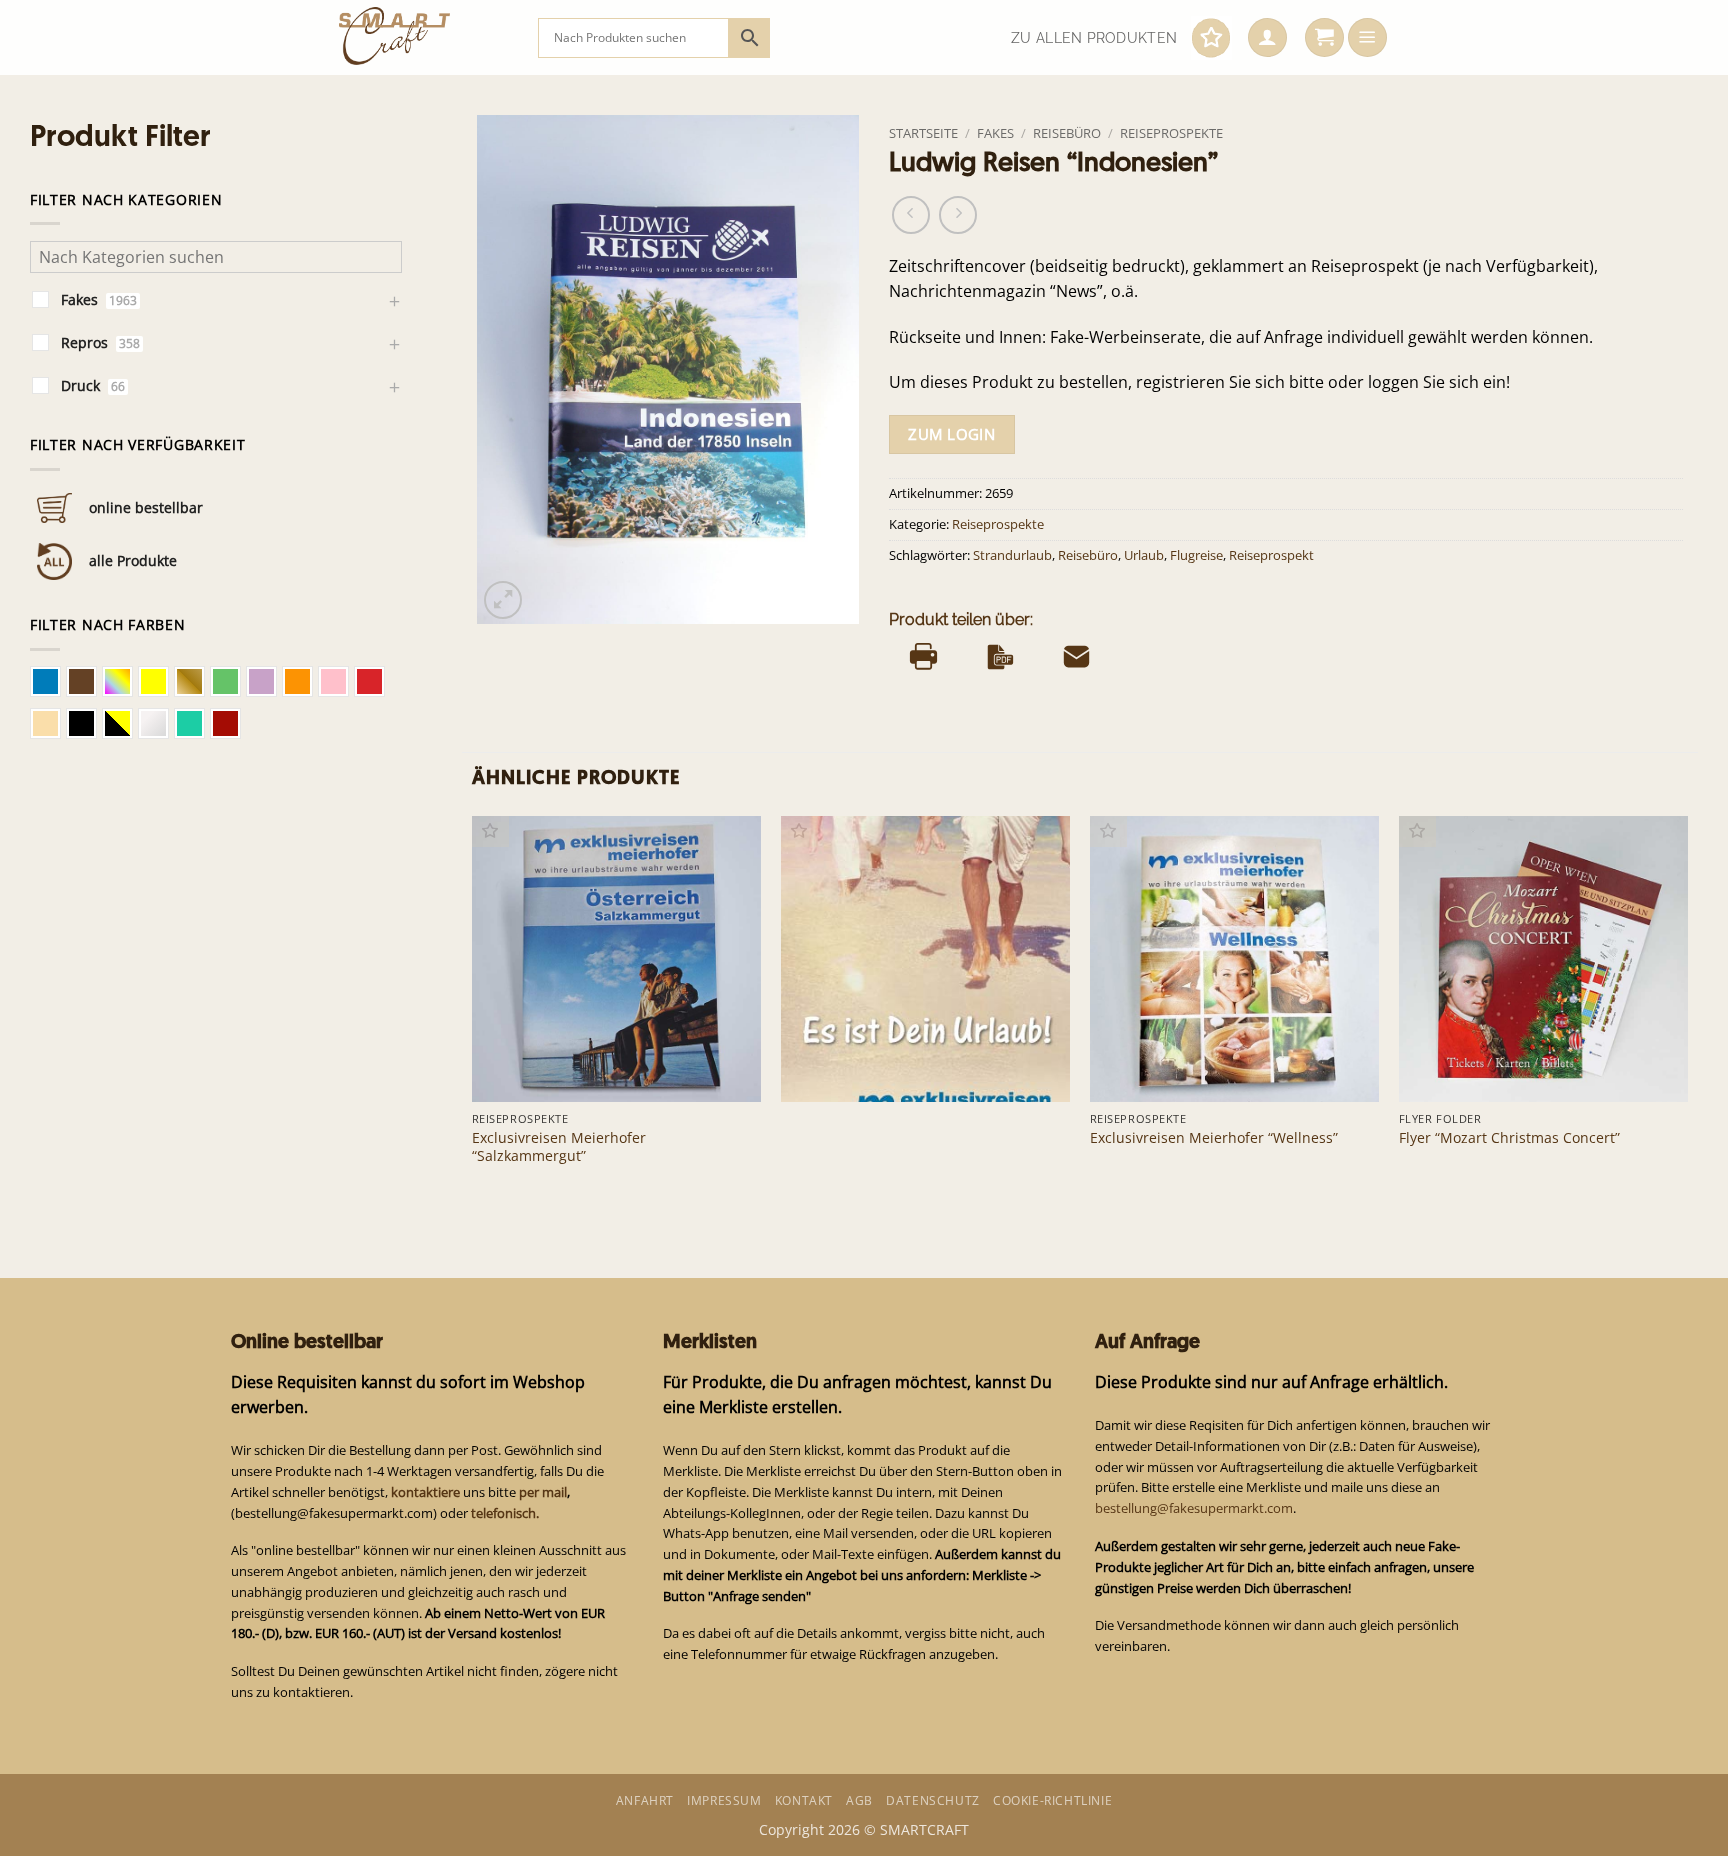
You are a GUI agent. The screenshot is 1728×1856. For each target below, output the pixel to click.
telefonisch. (505, 1513)
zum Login (951, 434)
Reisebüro (1067, 133)
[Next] (1687, 1010)
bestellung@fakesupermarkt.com (1194, 1508)
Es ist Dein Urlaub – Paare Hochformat (923, 1069)
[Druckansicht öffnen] (923, 656)
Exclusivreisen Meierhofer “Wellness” (1214, 1138)
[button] (1267, 38)
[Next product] (911, 215)
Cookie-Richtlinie (1052, 1800)
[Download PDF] (1000, 656)
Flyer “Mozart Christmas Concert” (1509, 1138)
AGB (859, 1800)
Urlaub (1144, 555)
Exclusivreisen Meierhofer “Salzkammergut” (559, 1147)
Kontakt (804, 1800)
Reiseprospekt (1271, 555)
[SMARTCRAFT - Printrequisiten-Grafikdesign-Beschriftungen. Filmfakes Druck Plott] (423, 37)
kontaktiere (425, 1492)
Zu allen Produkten (1094, 38)
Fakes (995, 133)
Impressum (724, 1800)
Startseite (923, 133)
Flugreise (1196, 555)
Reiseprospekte (1171, 133)
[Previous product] (958, 215)
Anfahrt (645, 1800)
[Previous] (473, 1010)
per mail (543, 1492)
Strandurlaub (1012, 555)
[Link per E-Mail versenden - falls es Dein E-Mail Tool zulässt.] (1076, 656)
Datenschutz (933, 1800)
